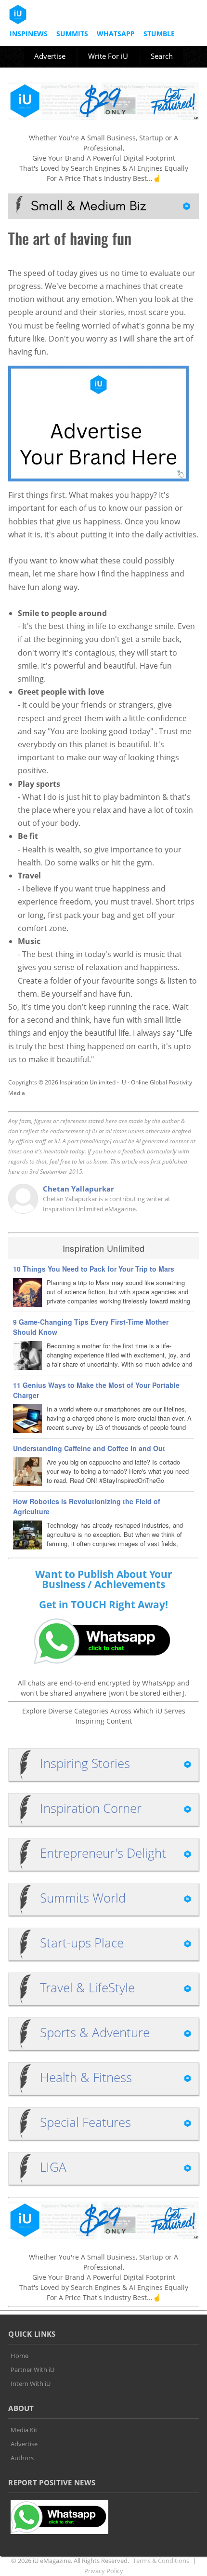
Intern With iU (31, 2384)
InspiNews (29, 34)
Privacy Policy (104, 2571)
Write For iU (108, 56)
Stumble (159, 34)
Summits (72, 34)
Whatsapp (116, 34)
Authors (22, 2458)
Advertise (50, 56)
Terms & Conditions (161, 2561)
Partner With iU (32, 2370)
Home (19, 2356)
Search (162, 56)
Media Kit (24, 2430)
